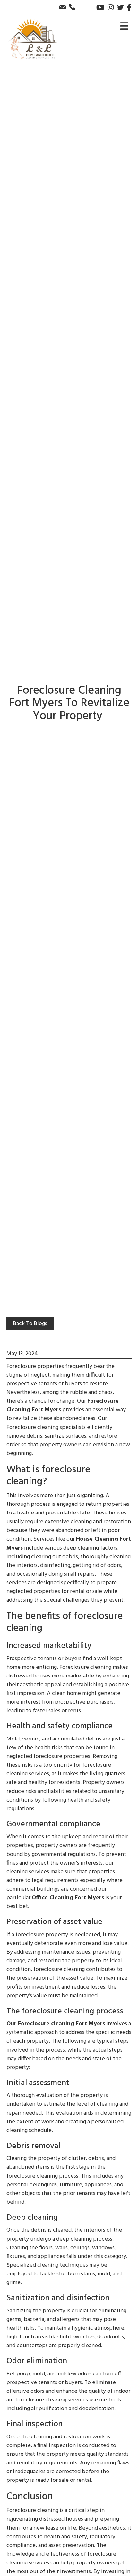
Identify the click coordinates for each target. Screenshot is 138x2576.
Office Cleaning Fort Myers (68, 1898)
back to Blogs (30, 1324)
